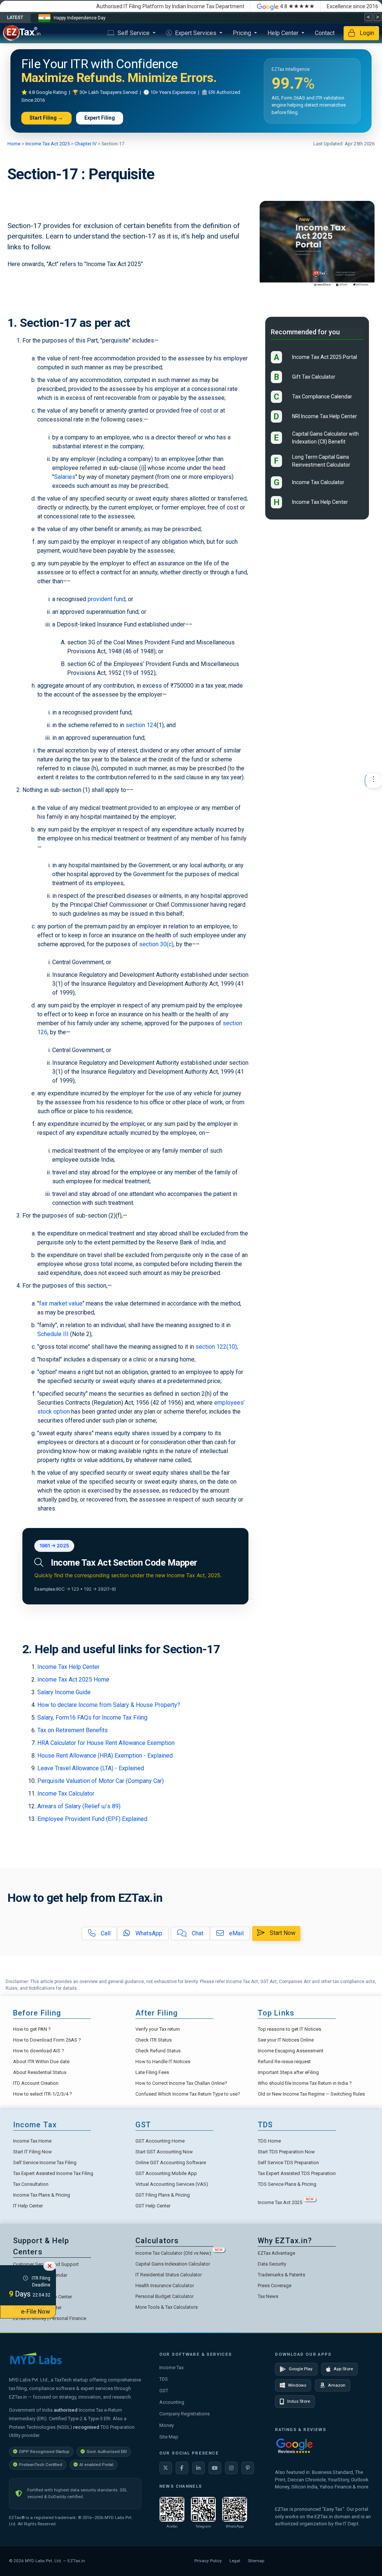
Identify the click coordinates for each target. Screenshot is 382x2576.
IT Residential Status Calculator (169, 2275)
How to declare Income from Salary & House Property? (109, 1705)
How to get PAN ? (32, 2029)
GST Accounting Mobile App (166, 2173)
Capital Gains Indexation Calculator (173, 2264)
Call (105, 1933)
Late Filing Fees (152, 2072)
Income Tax (171, 2367)
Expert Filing (100, 118)
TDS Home (269, 2141)
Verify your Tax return (158, 2029)
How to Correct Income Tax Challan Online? (181, 2083)
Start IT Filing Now (32, 2152)
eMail (236, 1933)
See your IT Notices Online (286, 2040)
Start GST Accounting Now (164, 2152)
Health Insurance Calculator (165, 2285)
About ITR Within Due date (41, 2062)
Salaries (65, 477)
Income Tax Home (32, 2141)
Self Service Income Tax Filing (45, 2163)
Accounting (172, 2402)
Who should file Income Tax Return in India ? (305, 2083)
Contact (325, 33)
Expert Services (196, 33)
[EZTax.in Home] (24, 33)
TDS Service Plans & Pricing (287, 2184)
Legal (235, 2561)
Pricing (243, 33)
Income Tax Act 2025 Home (73, 1680)
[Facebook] (182, 2468)
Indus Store (299, 2401)
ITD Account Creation (36, 2083)
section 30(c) (156, 944)
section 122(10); (217, 1347)
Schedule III (53, 1334)
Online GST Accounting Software (171, 2163)
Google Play (301, 2369)
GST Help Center (153, 2206)
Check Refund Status (158, 2051)
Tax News (268, 2296)
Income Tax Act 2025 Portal (325, 357)
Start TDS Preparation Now (286, 2152)
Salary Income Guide (64, 1692)
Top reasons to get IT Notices (289, 2029)
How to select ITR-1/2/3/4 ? (43, 2094)
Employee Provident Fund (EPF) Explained (92, 1819)
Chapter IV (85, 144)
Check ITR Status (154, 2040)
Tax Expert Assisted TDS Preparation (297, 2173)
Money (167, 2425)
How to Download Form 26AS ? (47, 2040)
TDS (164, 2379)
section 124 (141, 725)
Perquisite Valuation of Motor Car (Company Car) (101, 1781)
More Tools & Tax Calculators (167, 2307)
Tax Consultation (31, 2184)
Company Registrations (184, 2414)
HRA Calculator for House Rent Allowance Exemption (106, 1743)
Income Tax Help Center (68, 1667)
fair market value (61, 1303)
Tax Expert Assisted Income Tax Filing (53, 2173)
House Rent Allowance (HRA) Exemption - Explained (105, 1756)
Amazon (337, 2385)
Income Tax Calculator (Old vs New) (179, 2253)
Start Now (282, 1933)
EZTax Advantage (276, 2253)
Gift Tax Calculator (314, 377)
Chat (197, 1933)
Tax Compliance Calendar (322, 397)
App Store (343, 2369)
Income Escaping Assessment (291, 2051)
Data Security (272, 2264)
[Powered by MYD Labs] (36, 2358)
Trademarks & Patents (281, 2275)
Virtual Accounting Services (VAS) (172, 2184)
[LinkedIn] (198, 2468)
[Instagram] (231, 2468)
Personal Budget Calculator (165, 2296)
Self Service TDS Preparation (288, 2163)
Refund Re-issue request (284, 2062)
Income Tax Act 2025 (48, 144)
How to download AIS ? (39, 2051)
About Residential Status (40, 2072)
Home (15, 144)
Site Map (169, 2437)
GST (164, 2391)
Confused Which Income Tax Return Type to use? (188, 2094)
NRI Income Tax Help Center (325, 416)
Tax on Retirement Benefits (73, 1730)
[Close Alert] (50, 2266)
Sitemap (256, 2561)
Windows (297, 2385)
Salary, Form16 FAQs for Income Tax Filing (92, 1718)
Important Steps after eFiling (288, 2072)
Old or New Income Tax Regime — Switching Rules (311, 2094)
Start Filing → (46, 118)
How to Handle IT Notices (163, 2062)
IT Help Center (28, 2206)
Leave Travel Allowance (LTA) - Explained (91, 1768)
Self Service (134, 33)
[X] (166, 2468)
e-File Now (35, 2312)
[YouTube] (215, 2468)
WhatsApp (148, 1933)
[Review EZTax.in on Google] (294, 2445)
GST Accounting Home (160, 2141)
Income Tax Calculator (66, 1794)
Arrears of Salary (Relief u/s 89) (79, 1806)
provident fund (107, 599)
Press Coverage (275, 2285)
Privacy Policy (208, 2561)
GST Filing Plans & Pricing (163, 2195)
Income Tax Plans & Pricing (42, 2195)
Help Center (284, 33)
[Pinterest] (248, 2468)
